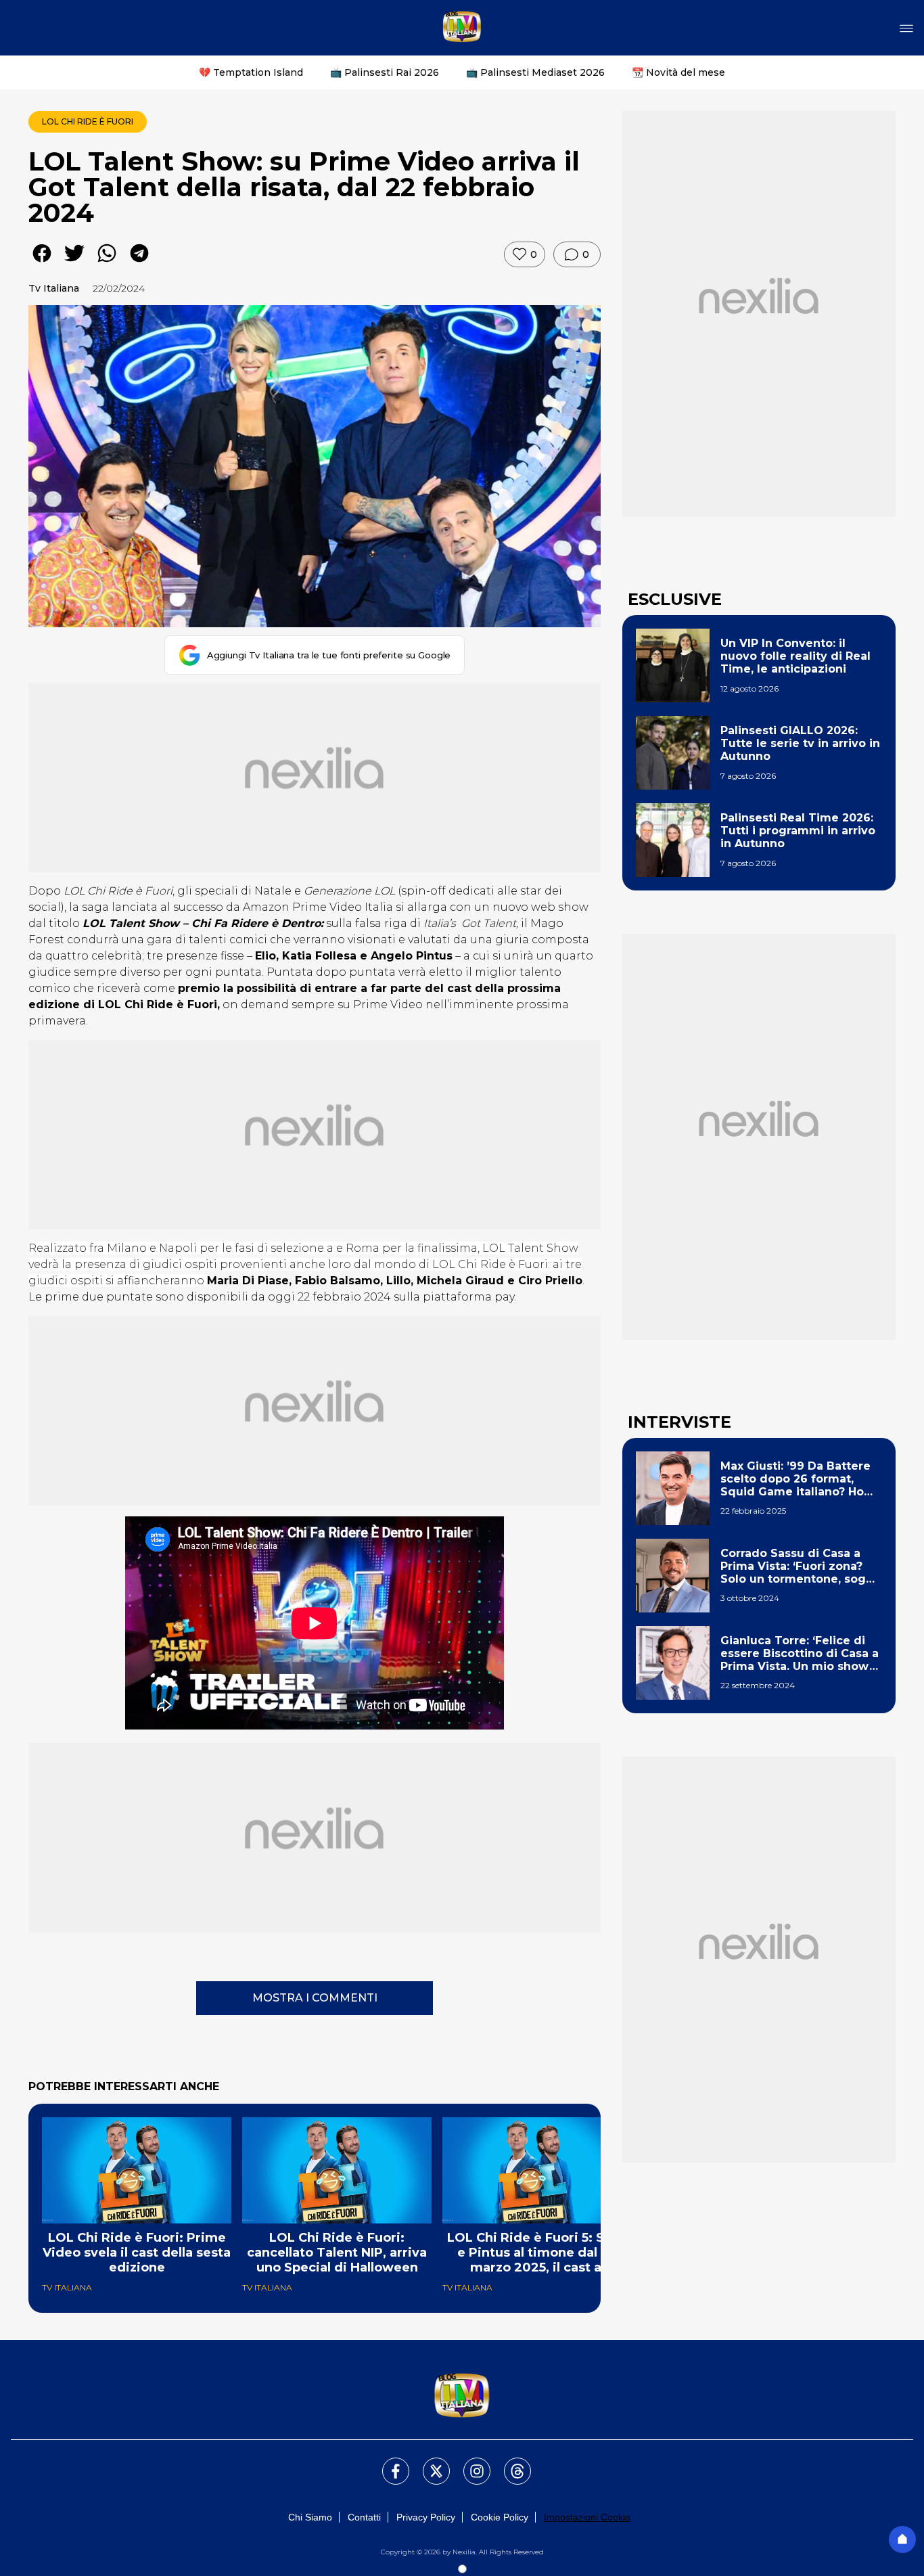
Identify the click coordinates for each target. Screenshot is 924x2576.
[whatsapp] (107, 263)
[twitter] (74, 263)
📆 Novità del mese (678, 72)
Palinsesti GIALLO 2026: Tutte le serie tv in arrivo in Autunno (800, 743)
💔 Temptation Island (251, 72)
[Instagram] (469, 2463)
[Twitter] (428, 2463)
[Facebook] (388, 2463)
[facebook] (42, 263)
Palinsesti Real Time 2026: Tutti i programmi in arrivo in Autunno (798, 831)
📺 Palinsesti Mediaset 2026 (535, 72)
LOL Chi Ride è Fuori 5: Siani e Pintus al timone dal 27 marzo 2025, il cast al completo (537, 2253)
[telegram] (139, 263)
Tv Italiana (54, 288)
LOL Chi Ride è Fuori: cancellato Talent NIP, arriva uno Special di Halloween (337, 2253)
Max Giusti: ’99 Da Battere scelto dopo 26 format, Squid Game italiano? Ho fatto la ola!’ (795, 1479)
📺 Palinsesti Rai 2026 (385, 72)
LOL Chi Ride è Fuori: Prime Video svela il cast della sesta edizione (137, 2253)
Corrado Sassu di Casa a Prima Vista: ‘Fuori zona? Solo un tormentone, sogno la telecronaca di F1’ (801, 1566)
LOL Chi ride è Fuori (88, 121)
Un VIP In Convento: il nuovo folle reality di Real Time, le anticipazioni (795, 656)
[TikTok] (509, 2463)
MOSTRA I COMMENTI (315, 1998)
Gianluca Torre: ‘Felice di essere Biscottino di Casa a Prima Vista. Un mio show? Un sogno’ (800, 1654)
